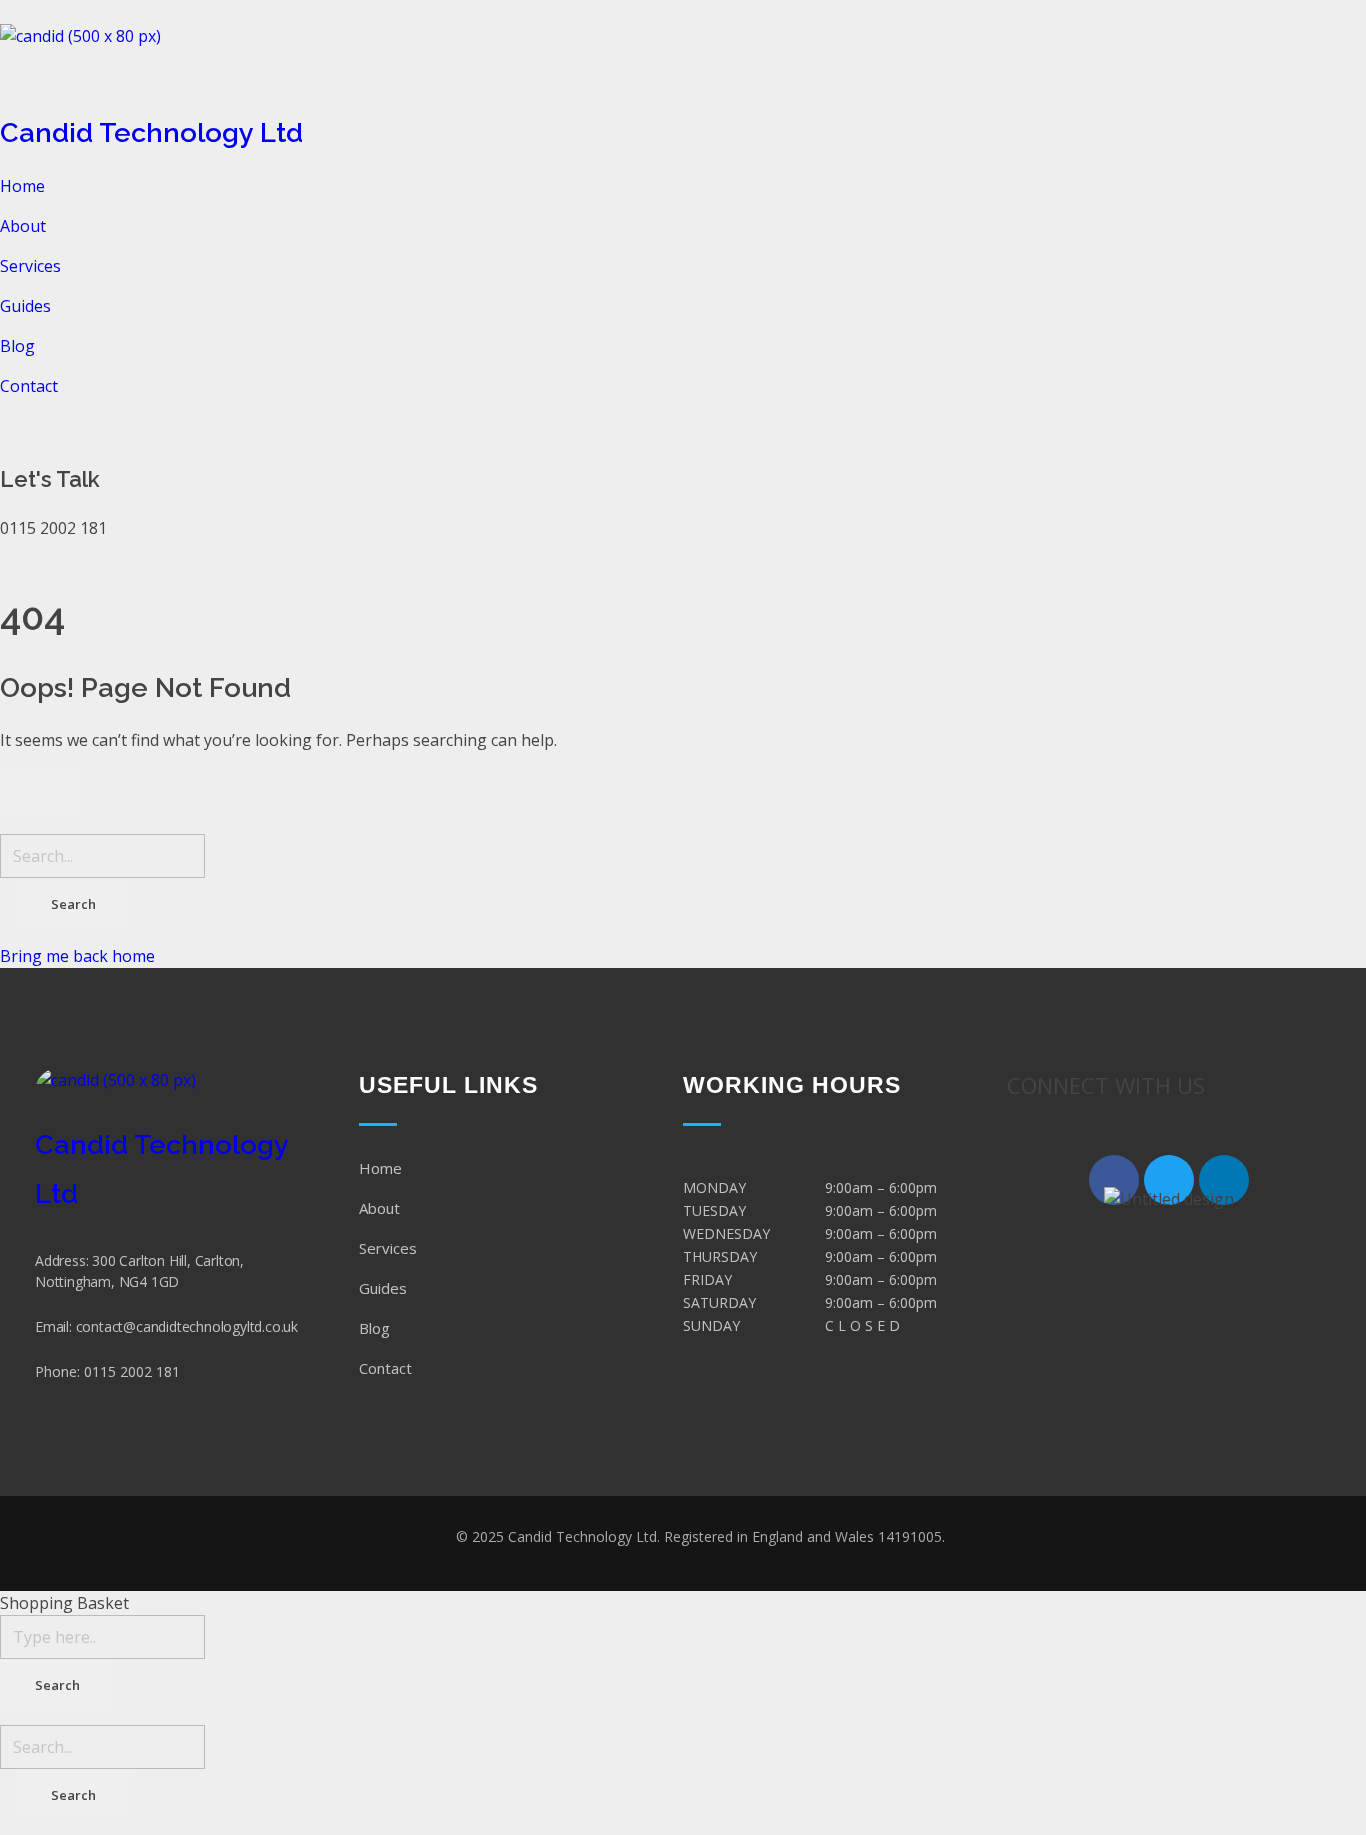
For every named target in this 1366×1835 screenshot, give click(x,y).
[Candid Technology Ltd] (683, 64)
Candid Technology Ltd (151, 132)
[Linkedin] (1224, 1180)
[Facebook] (1114, 1180)
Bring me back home (77, 956)
